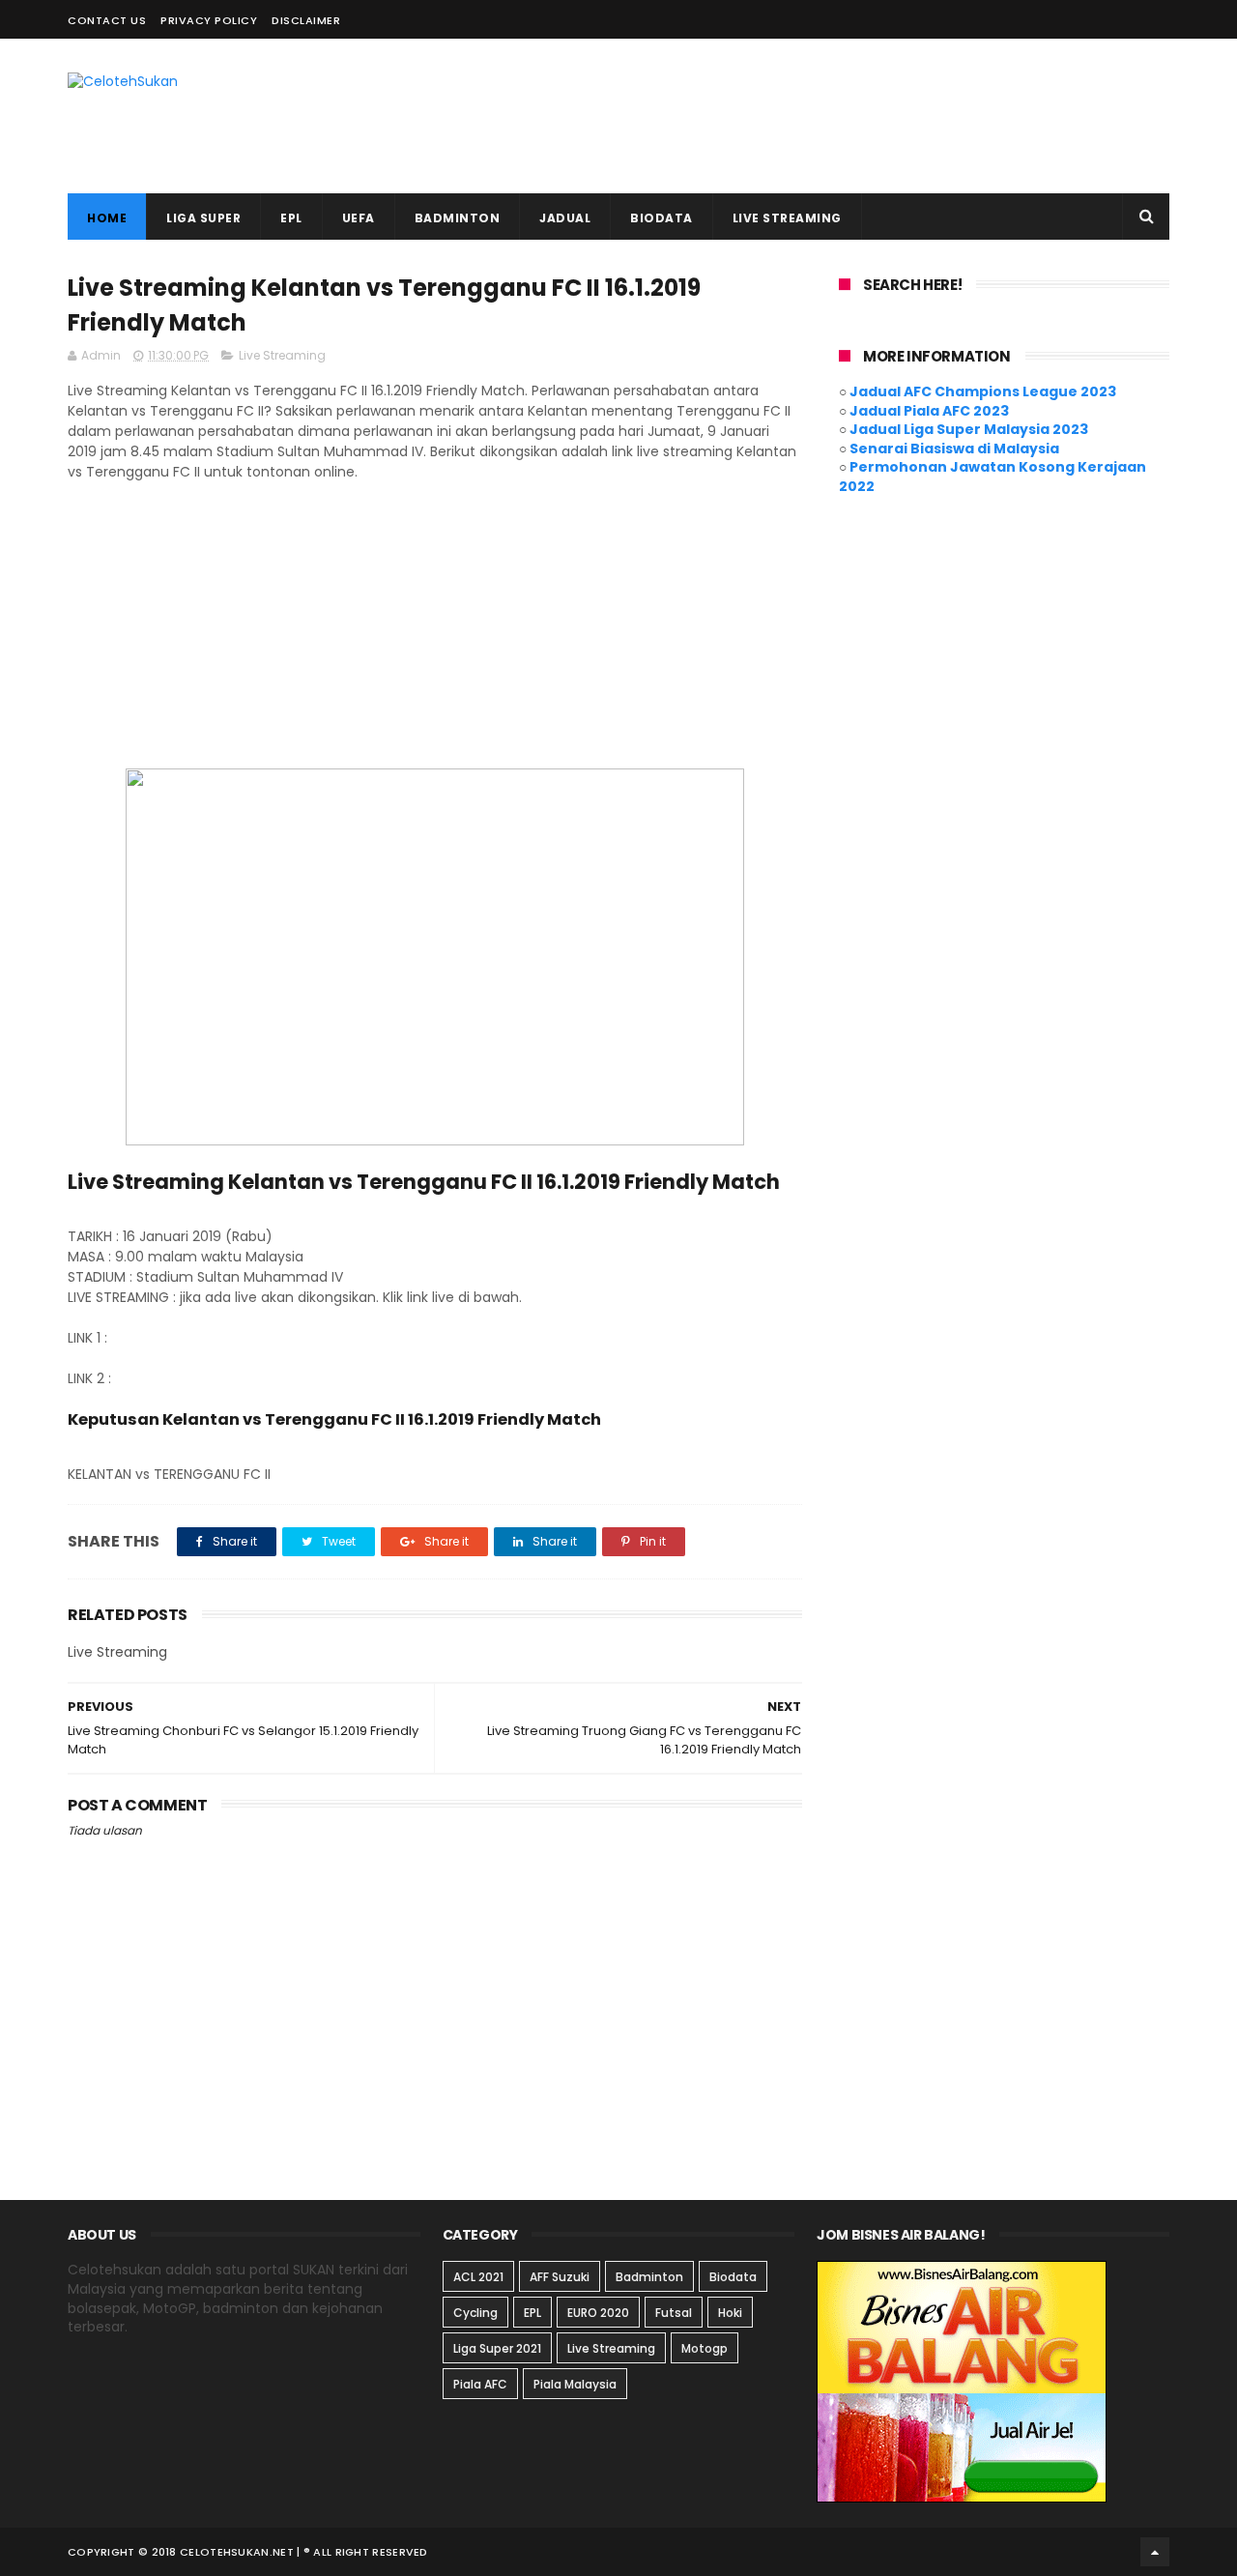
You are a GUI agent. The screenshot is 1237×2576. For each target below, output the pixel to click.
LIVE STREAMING (787, 218)
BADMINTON (458, 218)
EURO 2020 (598, 2313)
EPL (291, 218)
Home (107, 218)
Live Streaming (282, 355)
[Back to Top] (1155, 2552)
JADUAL (565, 218)
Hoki (730, 2313)
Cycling (475, 2313)
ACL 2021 (478, 2277)
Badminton (649, 2277)
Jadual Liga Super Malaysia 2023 (969, 429)
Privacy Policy (209, 20)
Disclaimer (306, 20)
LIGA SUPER (203, 218)
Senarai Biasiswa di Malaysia (954, 449)
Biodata (733, 2277)
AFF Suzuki (560, 2277)
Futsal (674, 2313)
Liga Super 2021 (497, 2348)
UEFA (359, 218)
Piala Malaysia (575, 2384)
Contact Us (107, 20)
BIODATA (662, 218)
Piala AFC (480, 2384)
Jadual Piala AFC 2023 (929, 411)
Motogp (705, 2348)
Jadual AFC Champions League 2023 (983, 391)
